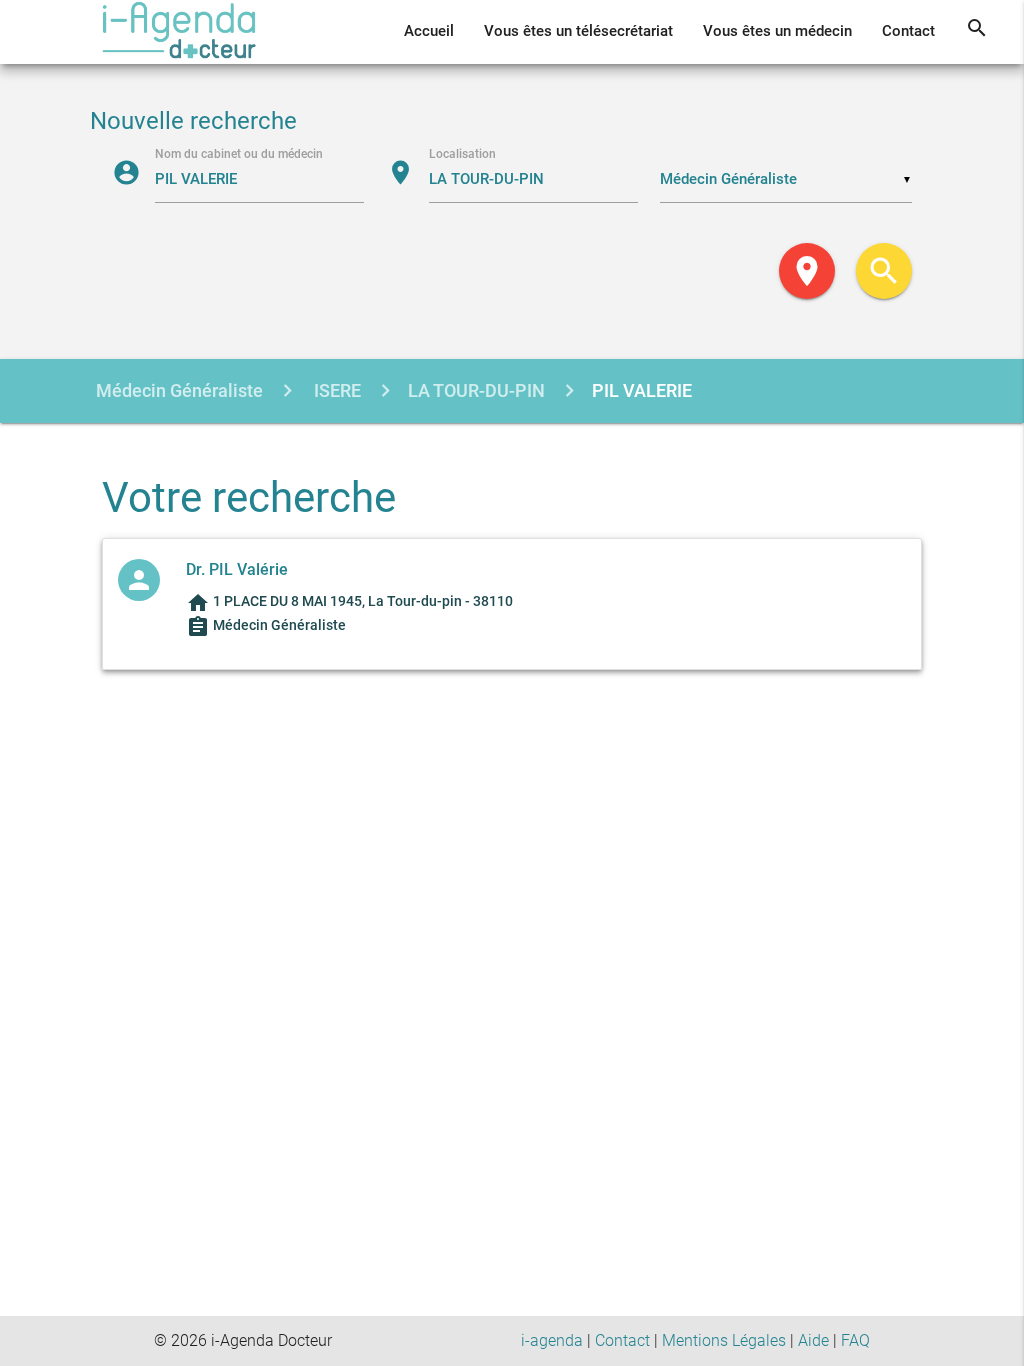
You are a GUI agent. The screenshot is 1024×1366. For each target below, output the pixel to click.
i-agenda (552, 1340)
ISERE (335, 390)
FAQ (855, 1340)
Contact (908, 31)
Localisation (462, 153)
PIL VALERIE (642, 390)
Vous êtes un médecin (777, 31)
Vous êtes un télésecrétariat (578, 31)
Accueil (429, 31)
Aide (813, 1340)
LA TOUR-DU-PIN (476, 390)
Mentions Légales (724, 1340)
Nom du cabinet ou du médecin (239, 153)
